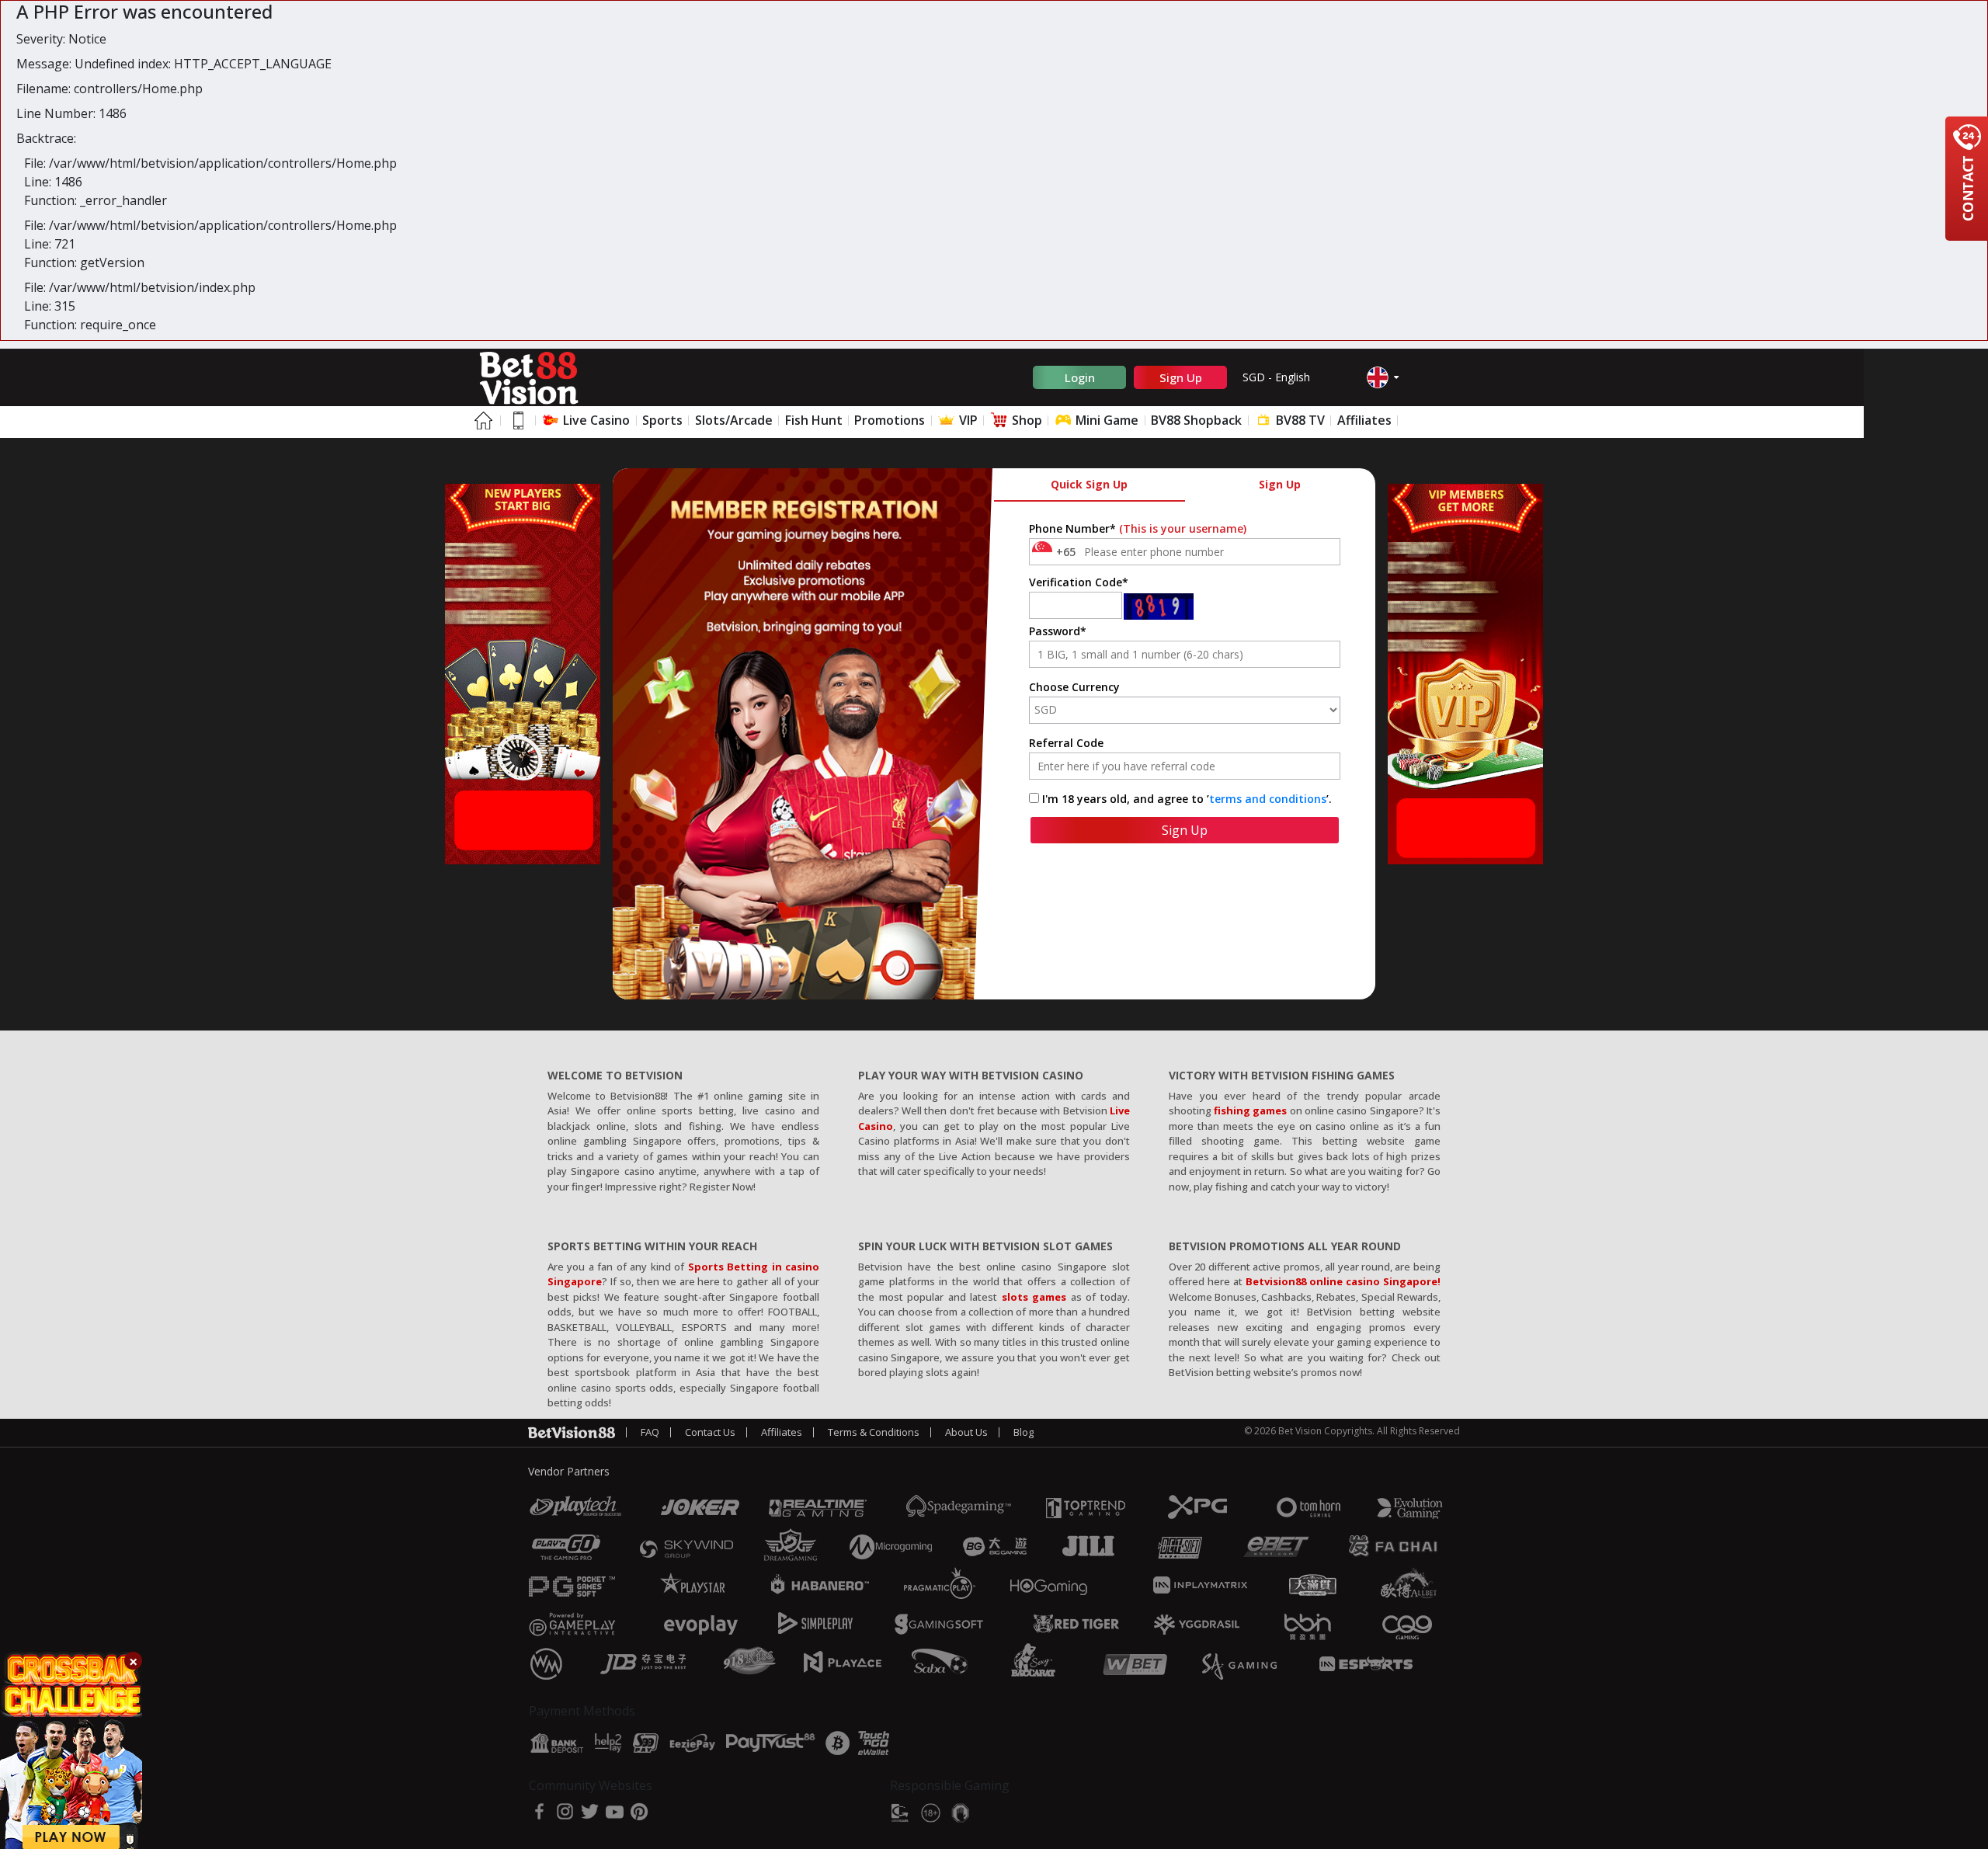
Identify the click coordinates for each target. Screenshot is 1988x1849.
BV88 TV (1299, 420)
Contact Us (710, 1432)
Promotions (890, 420)
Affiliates (1364, 420)
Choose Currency (1074, 687)
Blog (1024, 1432)
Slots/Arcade (734, 420)
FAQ (650, 1432)
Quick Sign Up (1089, 484)
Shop (1025, 420)
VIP (967, 420)
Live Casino (595, 420)
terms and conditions (1268, 799)
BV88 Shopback (1196, 420)
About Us (966, 1432)
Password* (1058, 631)
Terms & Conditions (874, 1432)
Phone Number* (1138, 528)
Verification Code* (1079, 582)
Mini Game (1105, 420)
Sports (662, 420)
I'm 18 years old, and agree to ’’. (1187, 799)
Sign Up (1181, 377)
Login (1080, 377)
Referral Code (1066, 743)
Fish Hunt (814, 420)
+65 (1066, 552)
